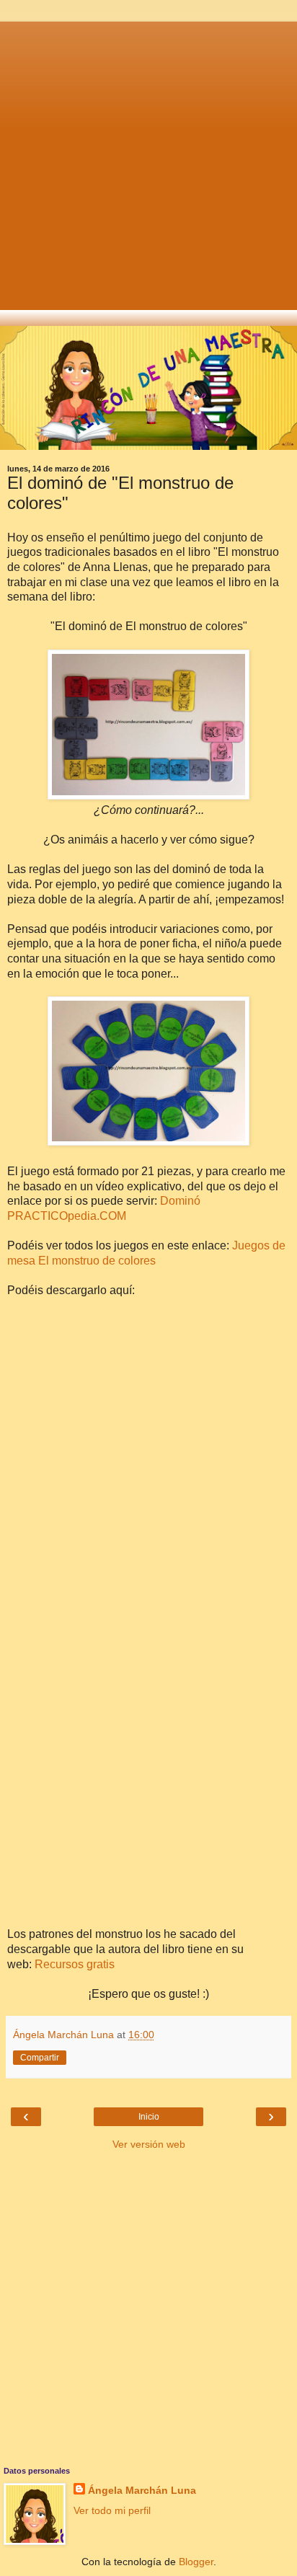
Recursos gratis (75, 1964)
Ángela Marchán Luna (142, 2490)
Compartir (40, 2058)
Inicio (149, 2117)
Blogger (196, 2562)
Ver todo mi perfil (112, 2510)
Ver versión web (149, 2144)
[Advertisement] (148, 170)
